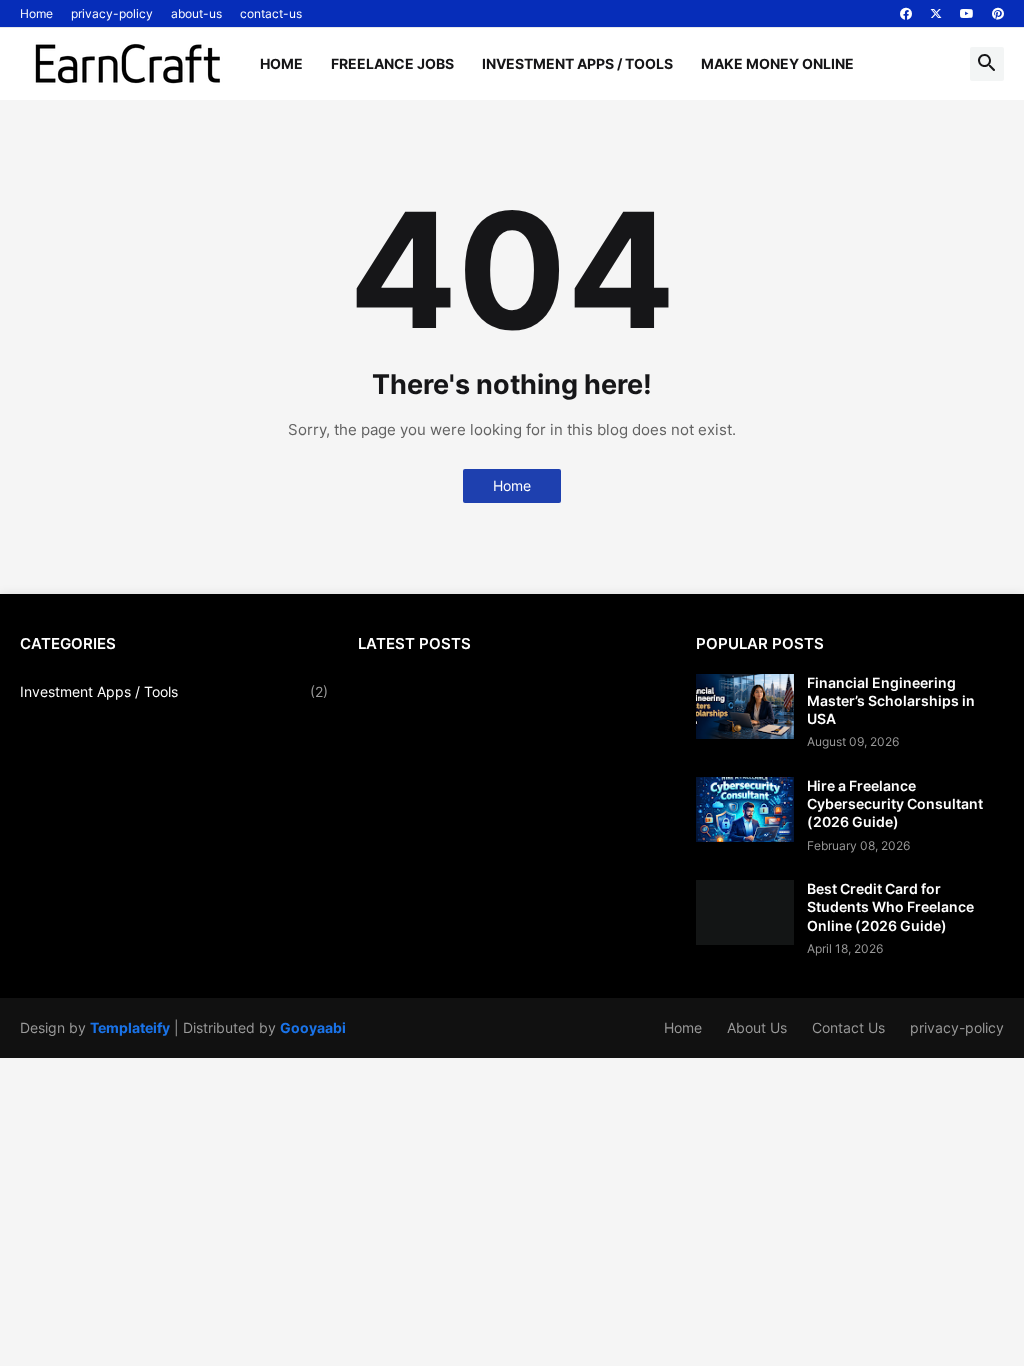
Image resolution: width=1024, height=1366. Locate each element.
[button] (987, 64)
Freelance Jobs (392, 63)
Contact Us (848, 1027)
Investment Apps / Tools (577, 63)
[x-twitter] (936, 14)
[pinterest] (998, 14)
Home (36, 13)
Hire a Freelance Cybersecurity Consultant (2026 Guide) (895, 803)
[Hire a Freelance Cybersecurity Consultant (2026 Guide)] (745, 809)
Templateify (130, 1027)
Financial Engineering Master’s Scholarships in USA (891, 700)
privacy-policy (112, 13)
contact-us (271, 13)
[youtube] (967, 14)
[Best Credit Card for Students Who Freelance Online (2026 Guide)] (745, 912)
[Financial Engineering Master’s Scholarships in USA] (745, 706)
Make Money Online (777, 63)
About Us (757, 1027)
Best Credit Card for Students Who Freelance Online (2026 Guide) (890, 906)
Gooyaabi (313, 1027)
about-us (196, 13)
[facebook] (906, 14)
